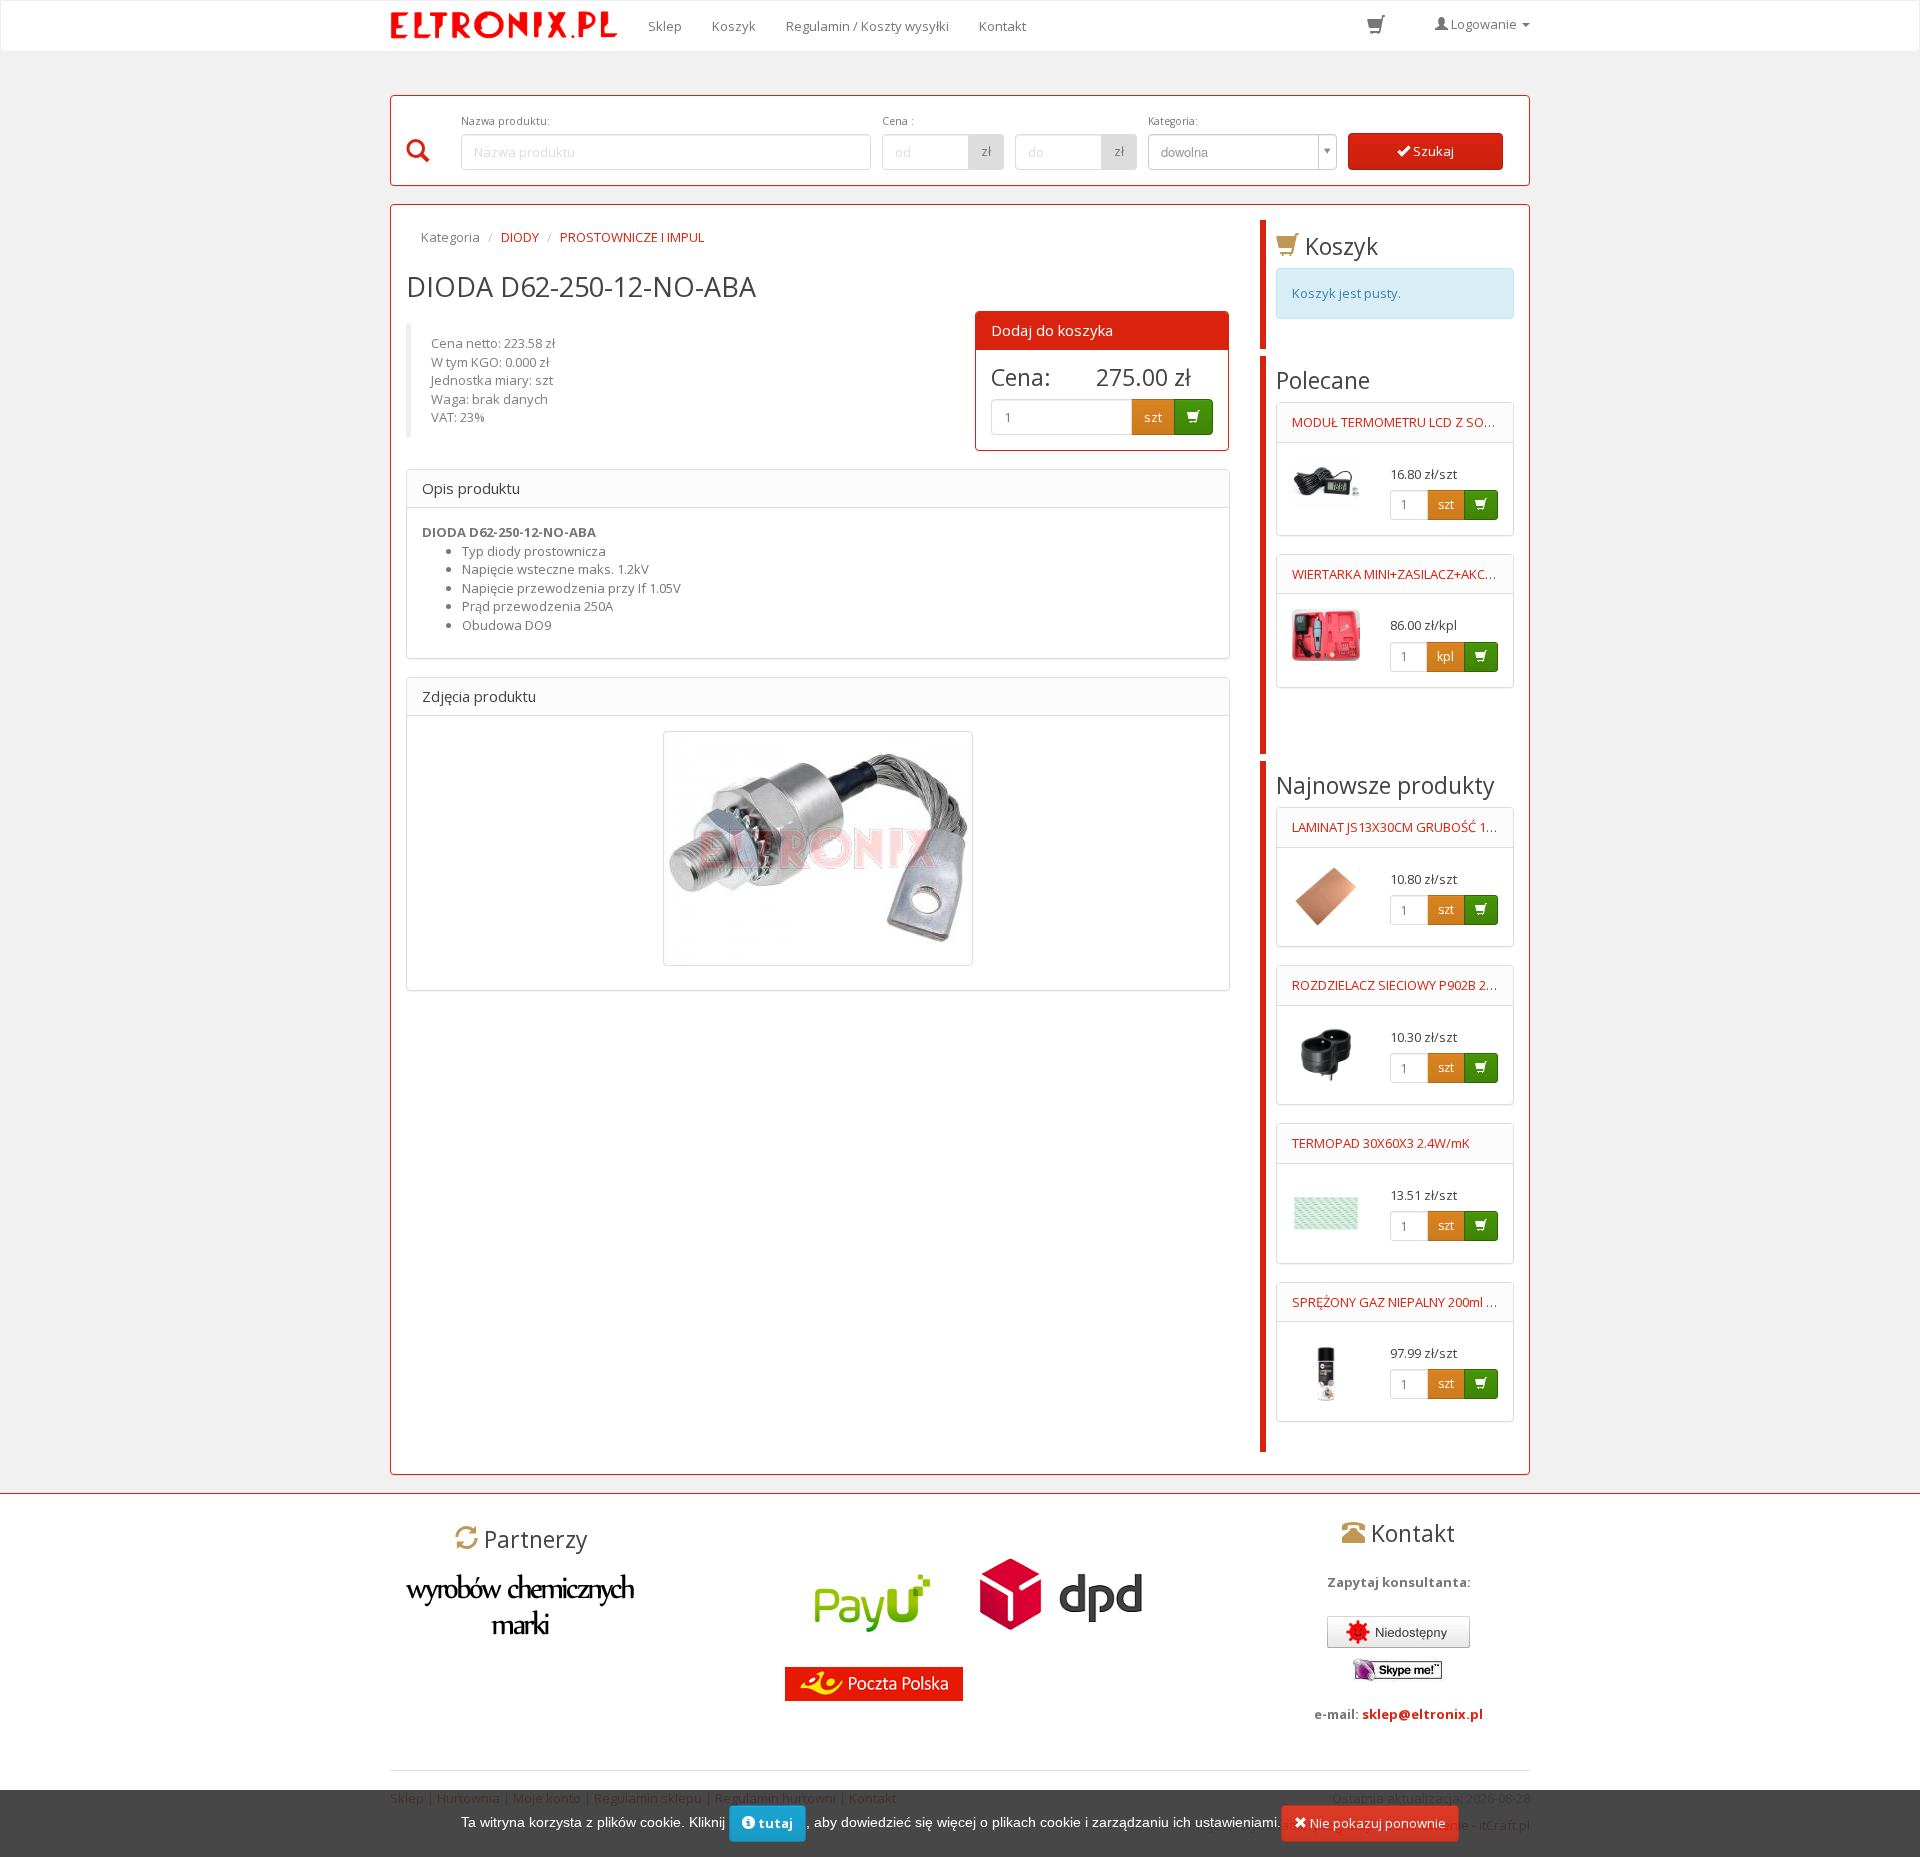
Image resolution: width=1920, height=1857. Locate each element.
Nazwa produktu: (505, 121)
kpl (1445, 656)
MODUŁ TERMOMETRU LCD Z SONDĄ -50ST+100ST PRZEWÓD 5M (1483, 422)
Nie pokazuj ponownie (1376, 1823)
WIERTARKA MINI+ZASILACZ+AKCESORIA (1410, 574)
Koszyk (734, 26)
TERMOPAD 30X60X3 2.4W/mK (1381, 1143)
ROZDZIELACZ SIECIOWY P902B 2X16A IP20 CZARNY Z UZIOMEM (1480, 985)
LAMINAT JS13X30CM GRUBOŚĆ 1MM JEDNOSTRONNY (1449, 827)
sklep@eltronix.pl (1422, 1714)
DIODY (520, 237)
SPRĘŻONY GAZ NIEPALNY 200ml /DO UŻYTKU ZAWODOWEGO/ (1478, 1302)
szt (1153, 417)
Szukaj (1432, 151)
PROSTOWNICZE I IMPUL (632, 237)
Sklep (665, 26)
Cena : (898, 121)
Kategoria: (1173, 121)
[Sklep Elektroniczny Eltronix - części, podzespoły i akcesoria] (510, 26)
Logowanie (1484, 24)
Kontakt (1002, 26)
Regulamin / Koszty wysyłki (867, 26)
